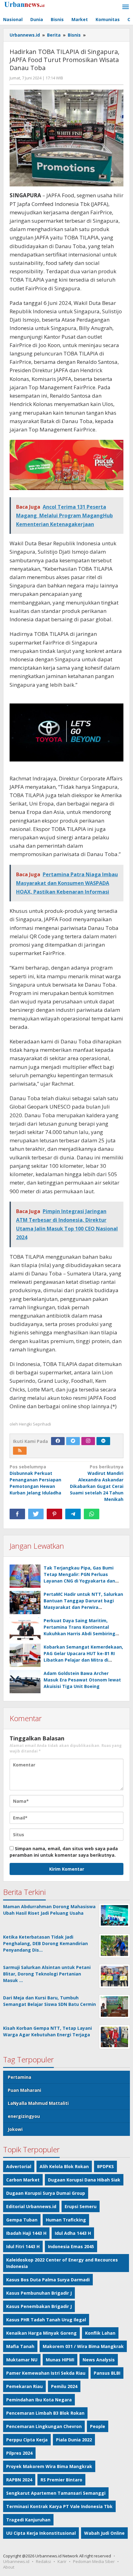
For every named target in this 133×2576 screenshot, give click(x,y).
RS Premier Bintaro (61, 2480)
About (9, 2567)
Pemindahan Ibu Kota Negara (39, 2400)
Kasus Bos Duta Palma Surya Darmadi (48, 2280)
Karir (62, 2561)
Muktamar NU (22, 2360)
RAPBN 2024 (19, 2480)
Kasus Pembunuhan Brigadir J (39, 2293)
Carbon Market (23, 2180)
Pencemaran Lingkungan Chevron (44, 2426)
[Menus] (126, 7)
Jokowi (15, 2129)
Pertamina (19, 2077)
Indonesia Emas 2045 (71, 2246)
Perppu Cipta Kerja (27, 2440)
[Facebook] (58, 1441)
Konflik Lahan (100, 2333)
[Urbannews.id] (31, 4)
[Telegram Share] (73, 1514)
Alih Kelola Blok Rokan (64, 2166)
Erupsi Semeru (81, 2206)
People (98, 2426)
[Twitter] (73, 1441)
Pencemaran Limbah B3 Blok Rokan (45, 2413)
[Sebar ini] (17, 1514)
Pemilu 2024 (64, 2386)
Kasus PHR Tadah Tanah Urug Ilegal (46, 2320)
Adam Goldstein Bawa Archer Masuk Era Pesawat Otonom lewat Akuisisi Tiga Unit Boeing (82, 1680)
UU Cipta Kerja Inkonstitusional (41, 2533)
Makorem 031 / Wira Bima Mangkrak (83, 2346)
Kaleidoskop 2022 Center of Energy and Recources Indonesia (62, 2263)
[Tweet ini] (36, 1514)
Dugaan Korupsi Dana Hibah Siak (84, 2180)
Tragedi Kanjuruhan (28, 2520)
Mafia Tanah (20, 2346)
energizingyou (24, 2116)
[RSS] (20, 1451)
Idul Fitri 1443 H (23, 2246)
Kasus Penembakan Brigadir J (39, 2306)
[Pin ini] (54, 1514)
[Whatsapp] (92, 1514)
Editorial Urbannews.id (31, 2206)
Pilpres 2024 (19, 2453)
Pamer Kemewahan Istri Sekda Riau (46, 2373)
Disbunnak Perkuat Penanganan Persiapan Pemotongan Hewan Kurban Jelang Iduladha (35, 1480)
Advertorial (19, 2166)
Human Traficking (66, 2220)
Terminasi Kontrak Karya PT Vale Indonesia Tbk (59, 2506)
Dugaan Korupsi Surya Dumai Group (46, 2193)
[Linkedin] (103, 1441)
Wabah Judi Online (104, 2533)
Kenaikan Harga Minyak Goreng (41, 2333)
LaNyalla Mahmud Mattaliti (38, 2103)
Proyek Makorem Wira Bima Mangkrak (49, 2466)
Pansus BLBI (107, 2373)
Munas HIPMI (60, 2360)
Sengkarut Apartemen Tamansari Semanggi (56, 2493)
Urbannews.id (16, 2561)
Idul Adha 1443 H (73, 2233)
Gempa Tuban (22, 2220)
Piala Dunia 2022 (74, 2440)
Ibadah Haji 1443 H (26, 2233)
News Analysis (99, 2360)
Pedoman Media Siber (94, 2561)
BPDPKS (105, 2166)
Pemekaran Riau (24, 2386)
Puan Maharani (24, 2090)
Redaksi (43, 2561)
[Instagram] (88, 1441)
